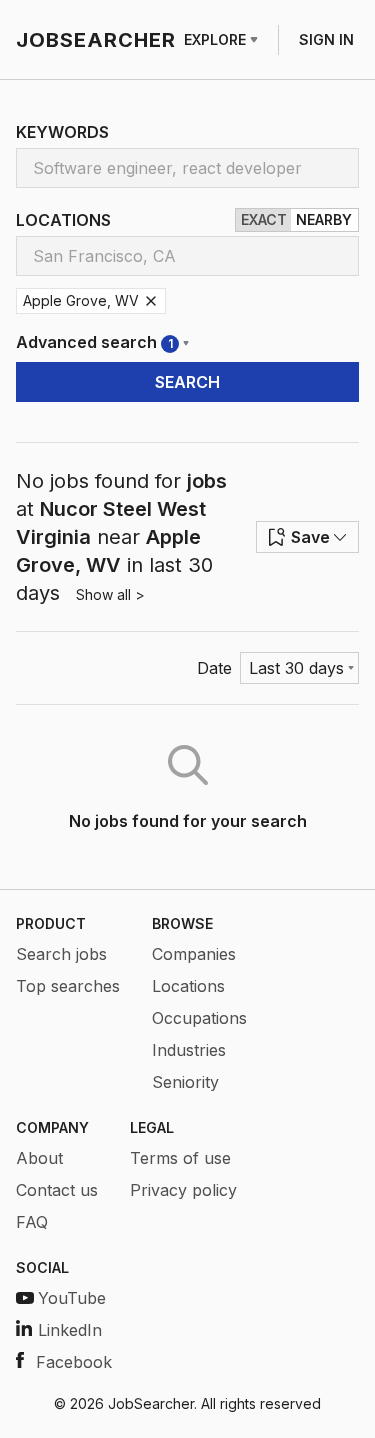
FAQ (32, 1222)
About (39, 1158)
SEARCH (187, 382)
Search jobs (61, 954)
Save (310, 537)
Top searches (68, 986)
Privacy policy (183, 1190)
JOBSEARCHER (96, 40)
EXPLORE (215, 39)
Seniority (185, 1082)
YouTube (72, 1298)
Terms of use (180, 1158)
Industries (189, 1050)
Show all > (110, 594)
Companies (194, 954)
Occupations (199, 1018)
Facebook (74, 1362)
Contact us (57, 1190)
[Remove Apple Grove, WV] (151, 301)
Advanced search (94, 342)
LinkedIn (70, 1330)
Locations (188, 986)
